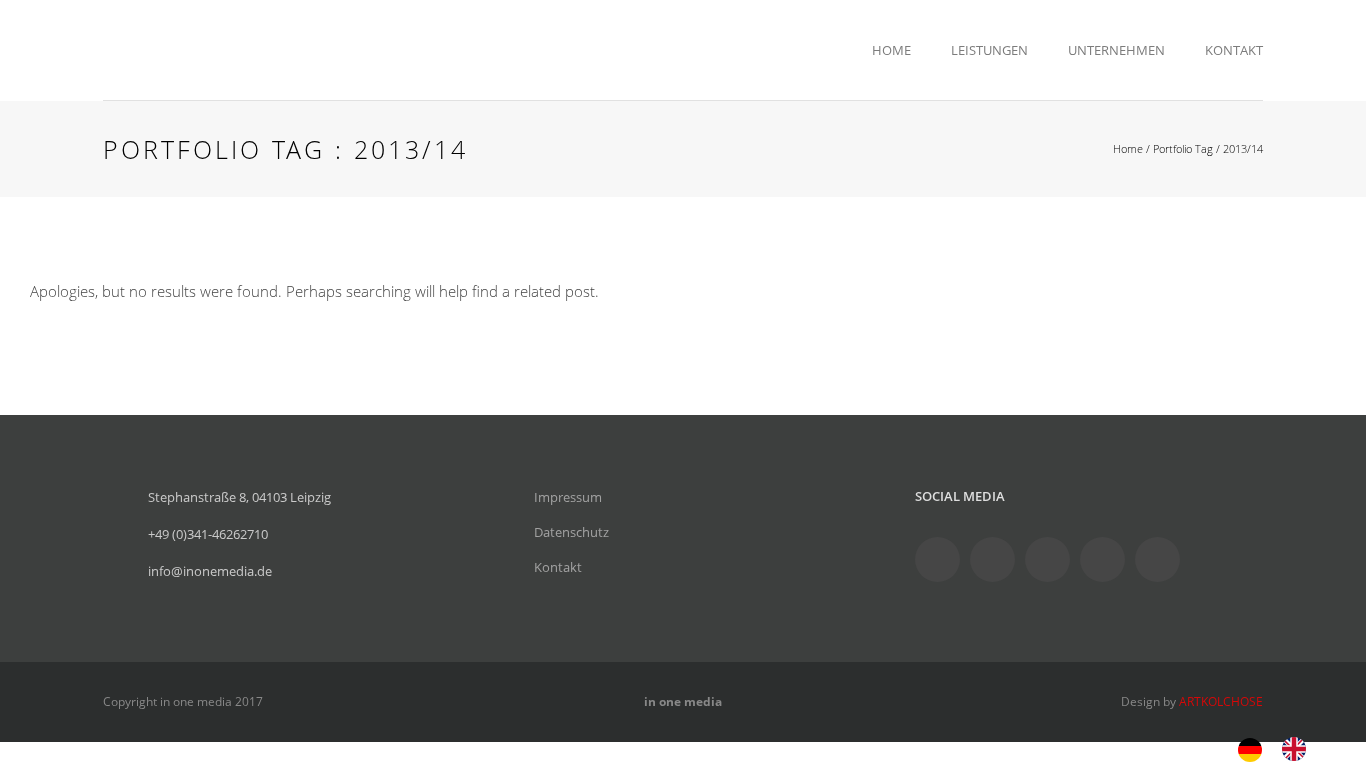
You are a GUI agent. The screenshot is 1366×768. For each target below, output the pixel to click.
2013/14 (1243, 148)
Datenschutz (571, 532)
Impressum (568, 497)
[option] (1299, 749)
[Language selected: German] (1282, 747)
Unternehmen (1116, 50)
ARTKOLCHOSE (1221, 701)
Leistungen (989, 50)
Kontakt (1234, 50)
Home (891, 50)
